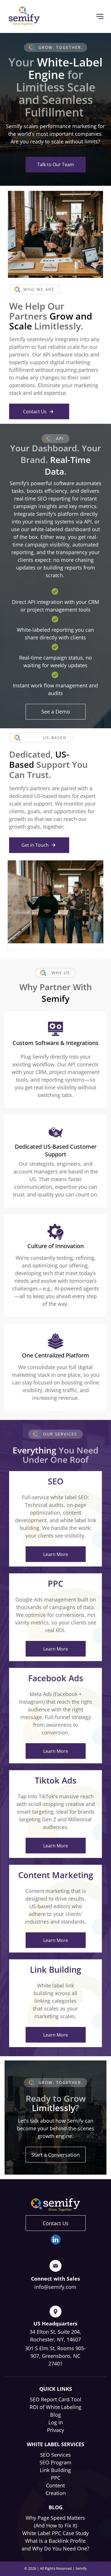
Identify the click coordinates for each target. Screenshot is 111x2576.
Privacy (55, 2430)
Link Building (55, 2470)
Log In (56, 2422)
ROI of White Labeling (55, 2407)
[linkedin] (56, 2240)
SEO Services (55, 2455)
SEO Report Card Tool (56, 2399)
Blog (55, 2415)
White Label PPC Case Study (55, 2533)
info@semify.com (55, 2287)
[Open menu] (100, 16)
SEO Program (55, 2462)
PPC (56, 2478)
